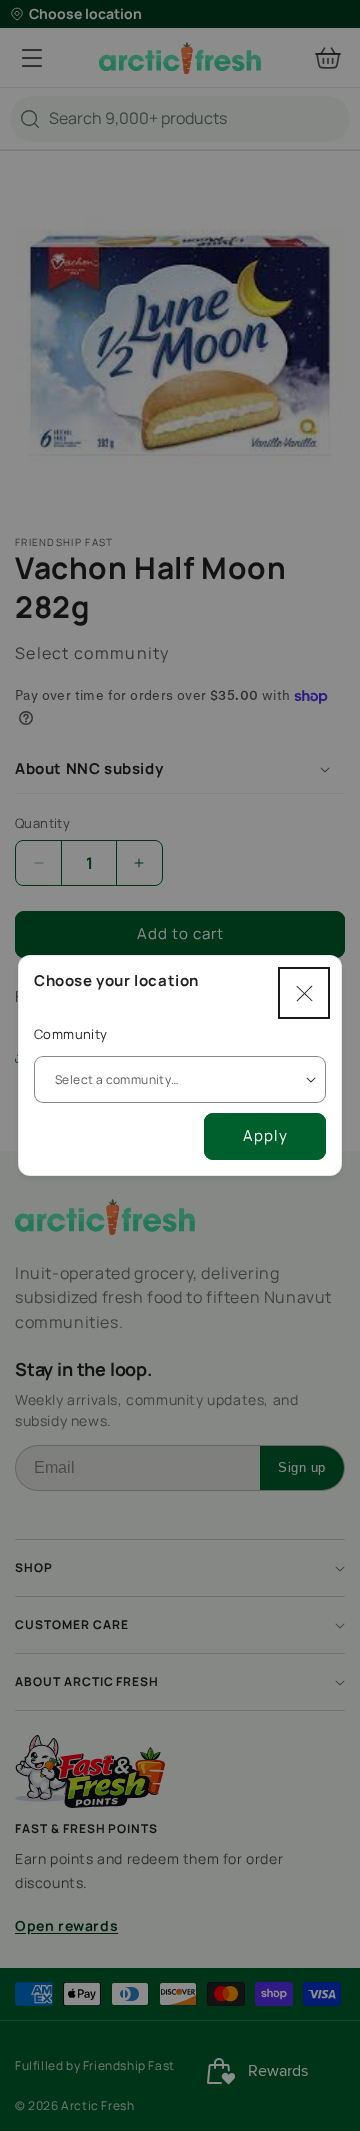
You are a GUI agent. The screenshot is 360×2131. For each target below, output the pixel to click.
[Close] (304, 993)
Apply (265, 1135)
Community (71, 1034)
